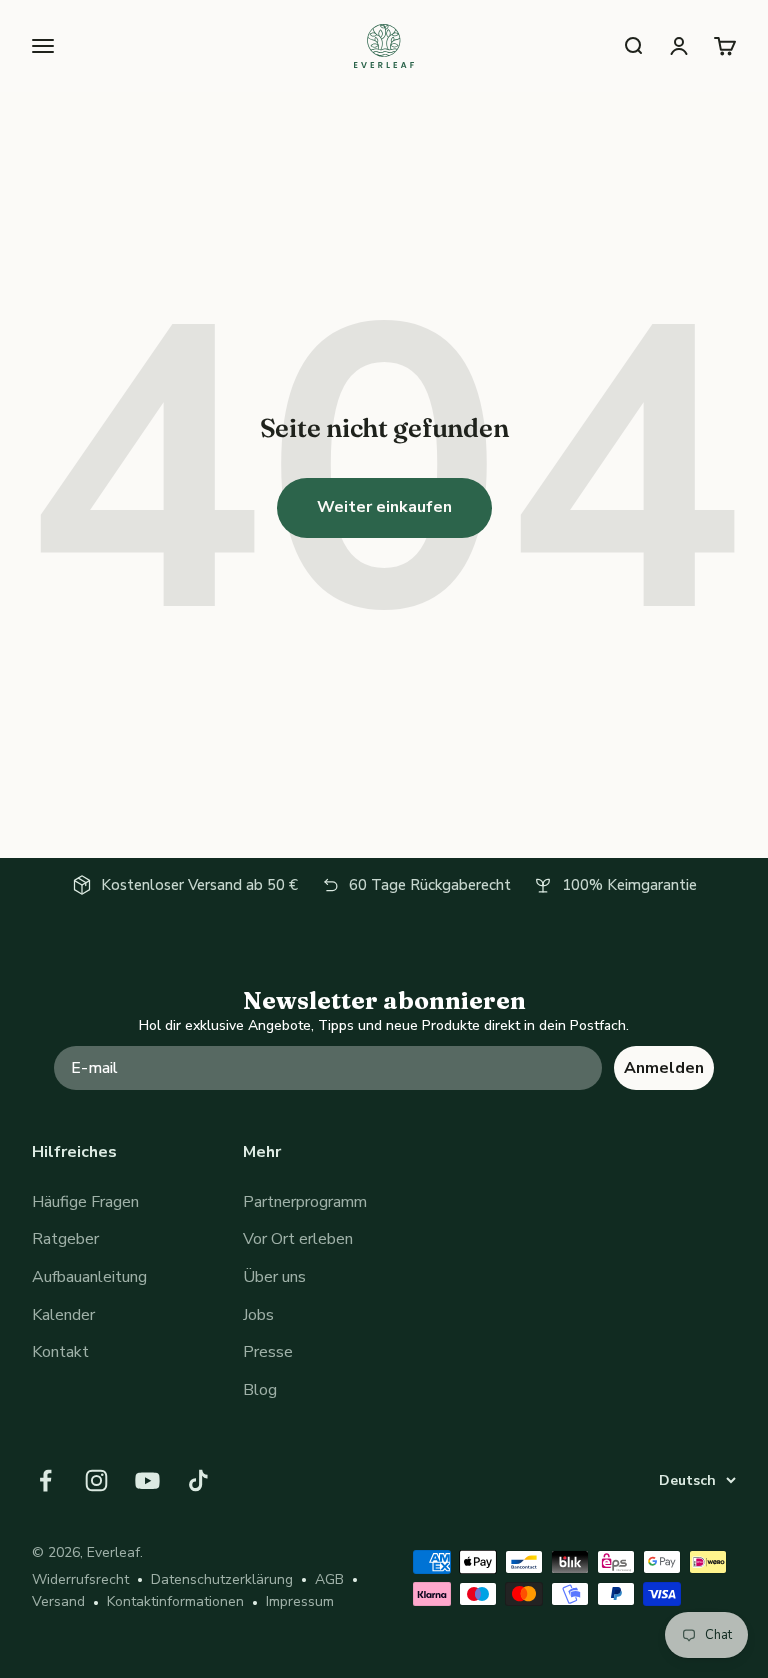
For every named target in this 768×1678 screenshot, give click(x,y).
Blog (260, 1390)
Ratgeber (65, 1239)
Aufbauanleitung (89, 1277)
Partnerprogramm (305, 1202)
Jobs (258, 1315)
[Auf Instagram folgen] (96, 1480)
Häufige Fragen (85, 1202)
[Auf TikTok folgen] (198, 1480)
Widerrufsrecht (80, 1579)
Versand (58, 1601)
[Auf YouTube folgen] (147, 1480)
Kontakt (60, 1352)
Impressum (300, 1601)
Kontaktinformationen (175, 1601)
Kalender (63, 1315)
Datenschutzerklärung (222, 1579)
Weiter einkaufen (384, 507)
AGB (329, 1579)
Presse (268, 1352)
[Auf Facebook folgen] (45, 1480)
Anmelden (664, 1068)
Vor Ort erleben (298, 1239)
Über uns (274, 1277)
